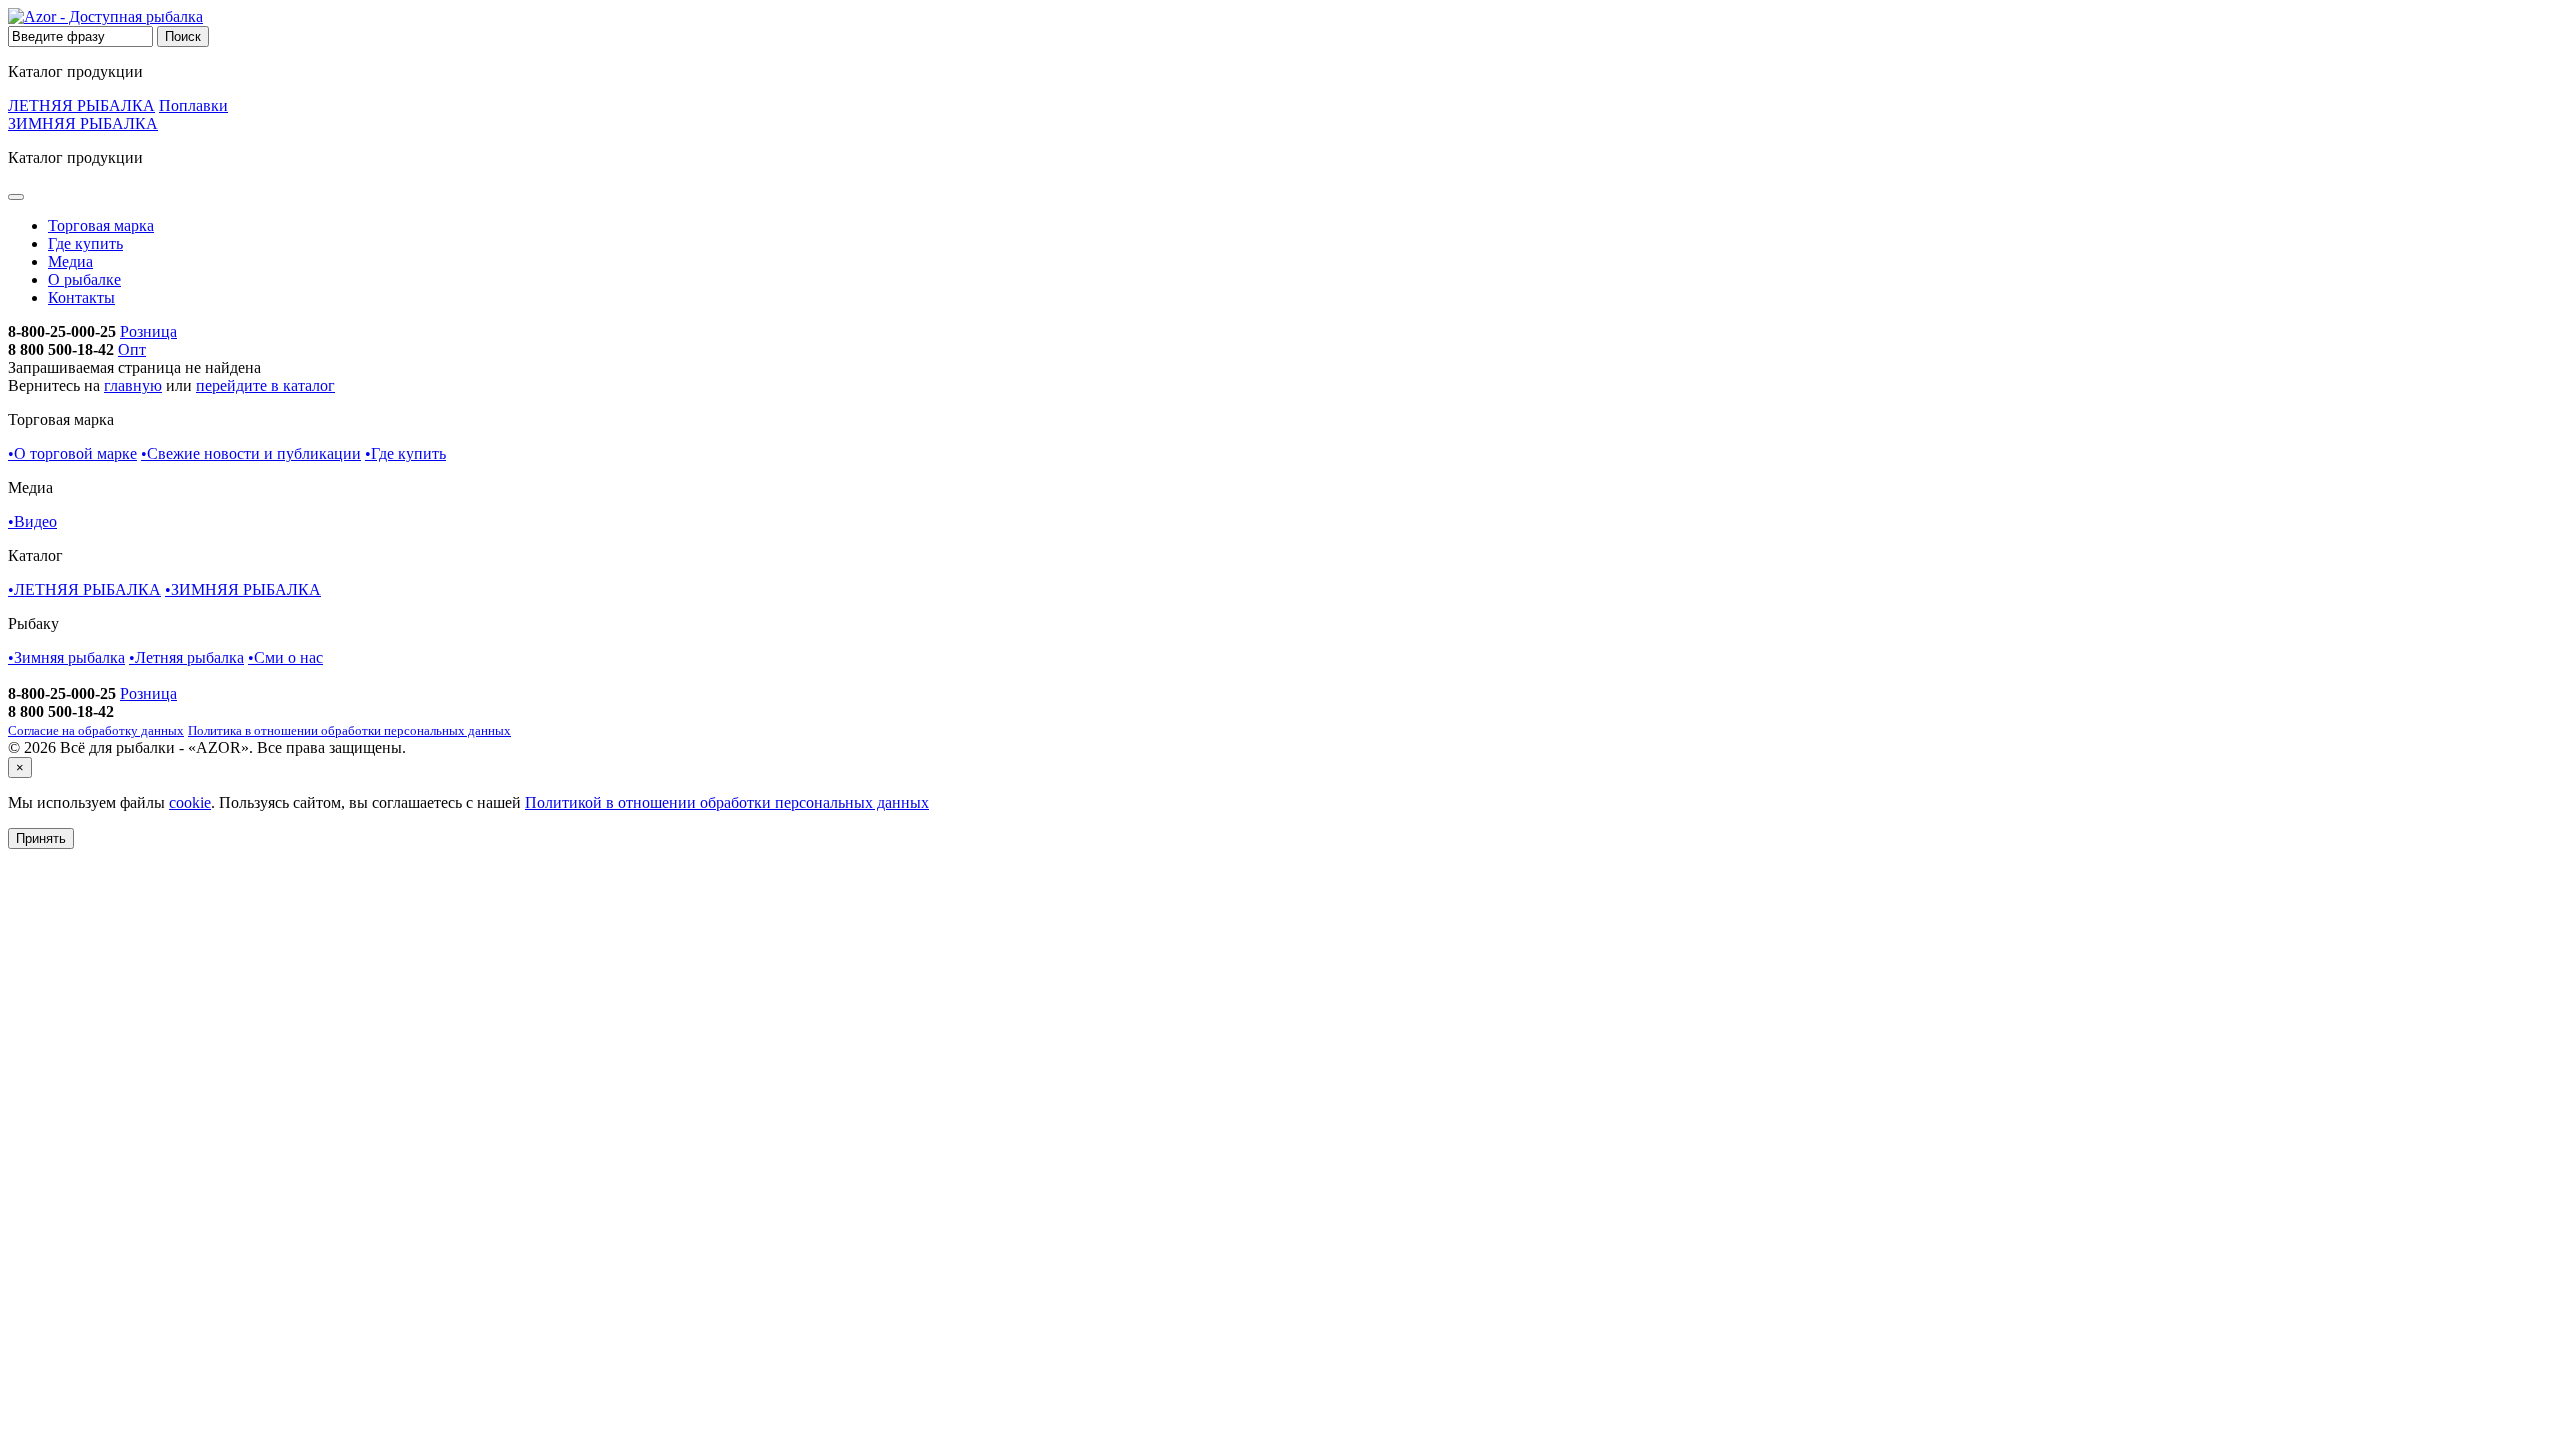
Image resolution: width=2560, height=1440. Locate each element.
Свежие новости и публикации (251, 453)
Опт (132, 349)
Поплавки (193, 105)
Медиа (70, 261)
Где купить (85, 243)
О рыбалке (84, 279)
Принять (41, 838)
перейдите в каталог (265, 385)
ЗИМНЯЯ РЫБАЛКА (83, 123)
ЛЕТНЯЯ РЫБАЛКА (81, 105)
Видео (32, 521)
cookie (190, 802)
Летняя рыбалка (186, 657)
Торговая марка (101, 225)
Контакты (81, 297)
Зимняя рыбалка (66, 657)
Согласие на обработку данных (96, 730)
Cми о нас (285, 657)
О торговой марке (72, 453)
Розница (148, 331)
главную (133, 385)
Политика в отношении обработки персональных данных (349, 730)
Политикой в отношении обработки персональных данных (727, 802)
